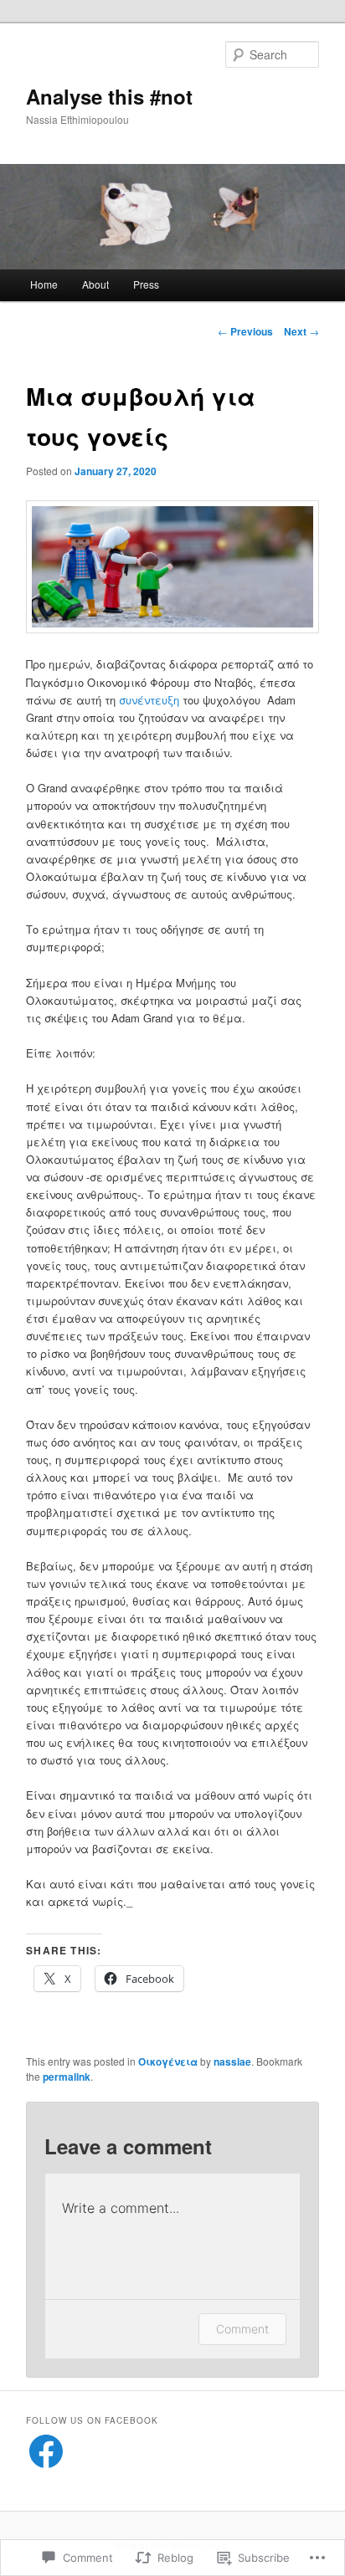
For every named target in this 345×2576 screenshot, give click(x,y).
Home (44, 284)
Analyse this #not (109, 96)
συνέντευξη (149, 700)
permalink (67, 2077)
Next (301, 331)
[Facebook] (46, 2451)
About (95, 284)
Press (146, 284)
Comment (242, 2329)
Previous (245, 331)
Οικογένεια (168, 2061)
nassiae (232, 2061)
